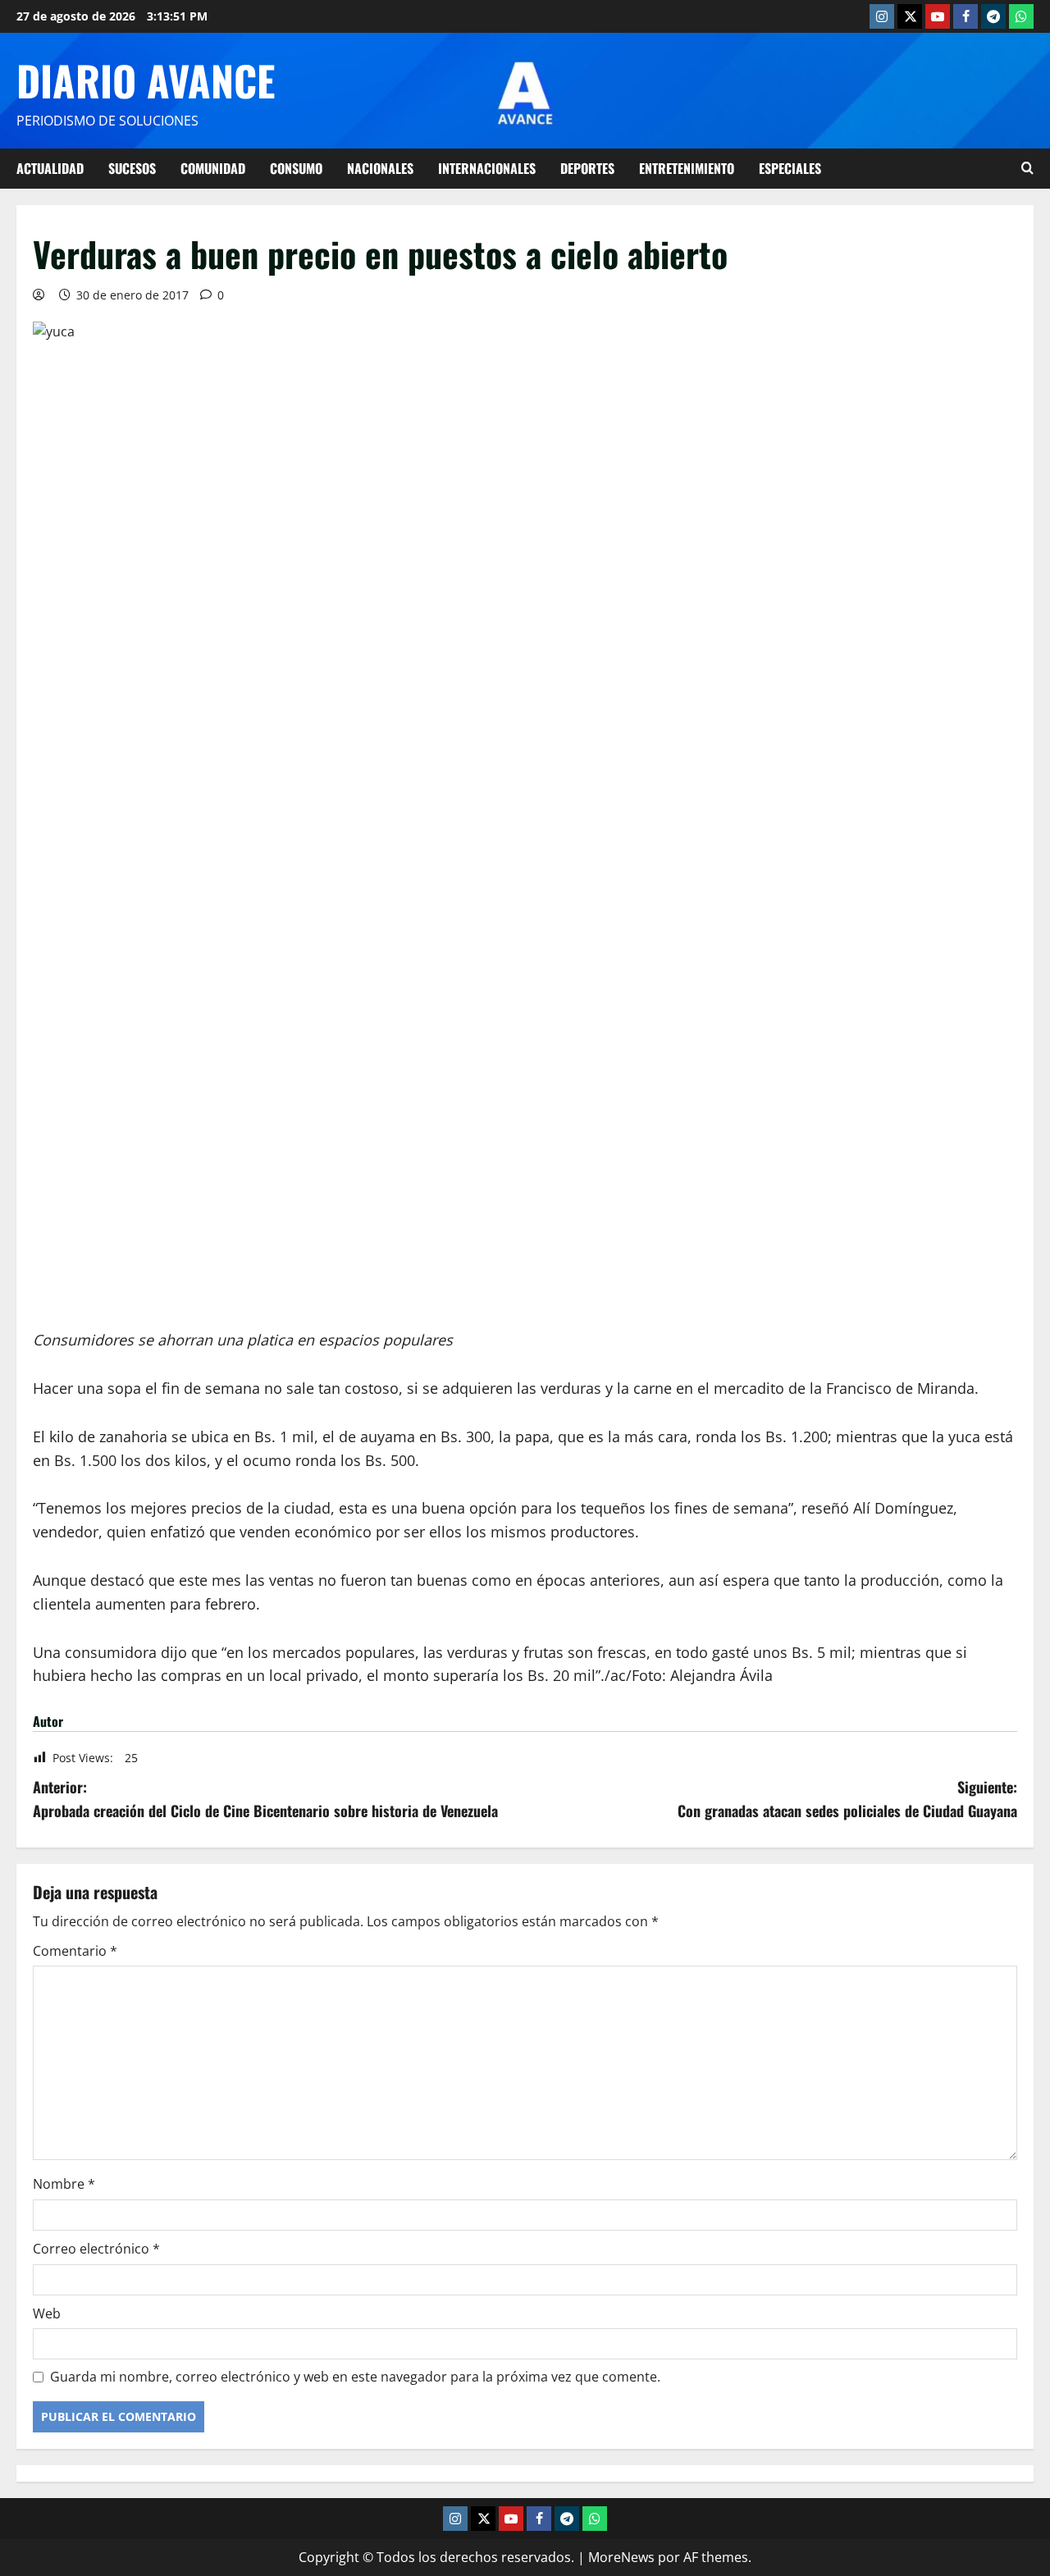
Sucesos (132, 168)
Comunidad (213, 168)
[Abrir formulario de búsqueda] (1027, 168)
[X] (910, 16)
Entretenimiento (687, 168)
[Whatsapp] (1021, 16)
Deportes (587, 168)
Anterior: (265, 1799)
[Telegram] (993, 16)
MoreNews (621, 2557)
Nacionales (380, 168)
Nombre (64, 2184)
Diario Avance (146, 80)
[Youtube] (938, 16)
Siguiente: (847, 1799)
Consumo (296, 168)
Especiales (790, 168)
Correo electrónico (96, 2249)
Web (47, 2313)
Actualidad (50, 168)
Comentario (75, 1951)
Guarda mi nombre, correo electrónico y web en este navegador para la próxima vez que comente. (355, 2377)
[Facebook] (966, 16)
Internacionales (487, 168)
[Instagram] (882, 16)
